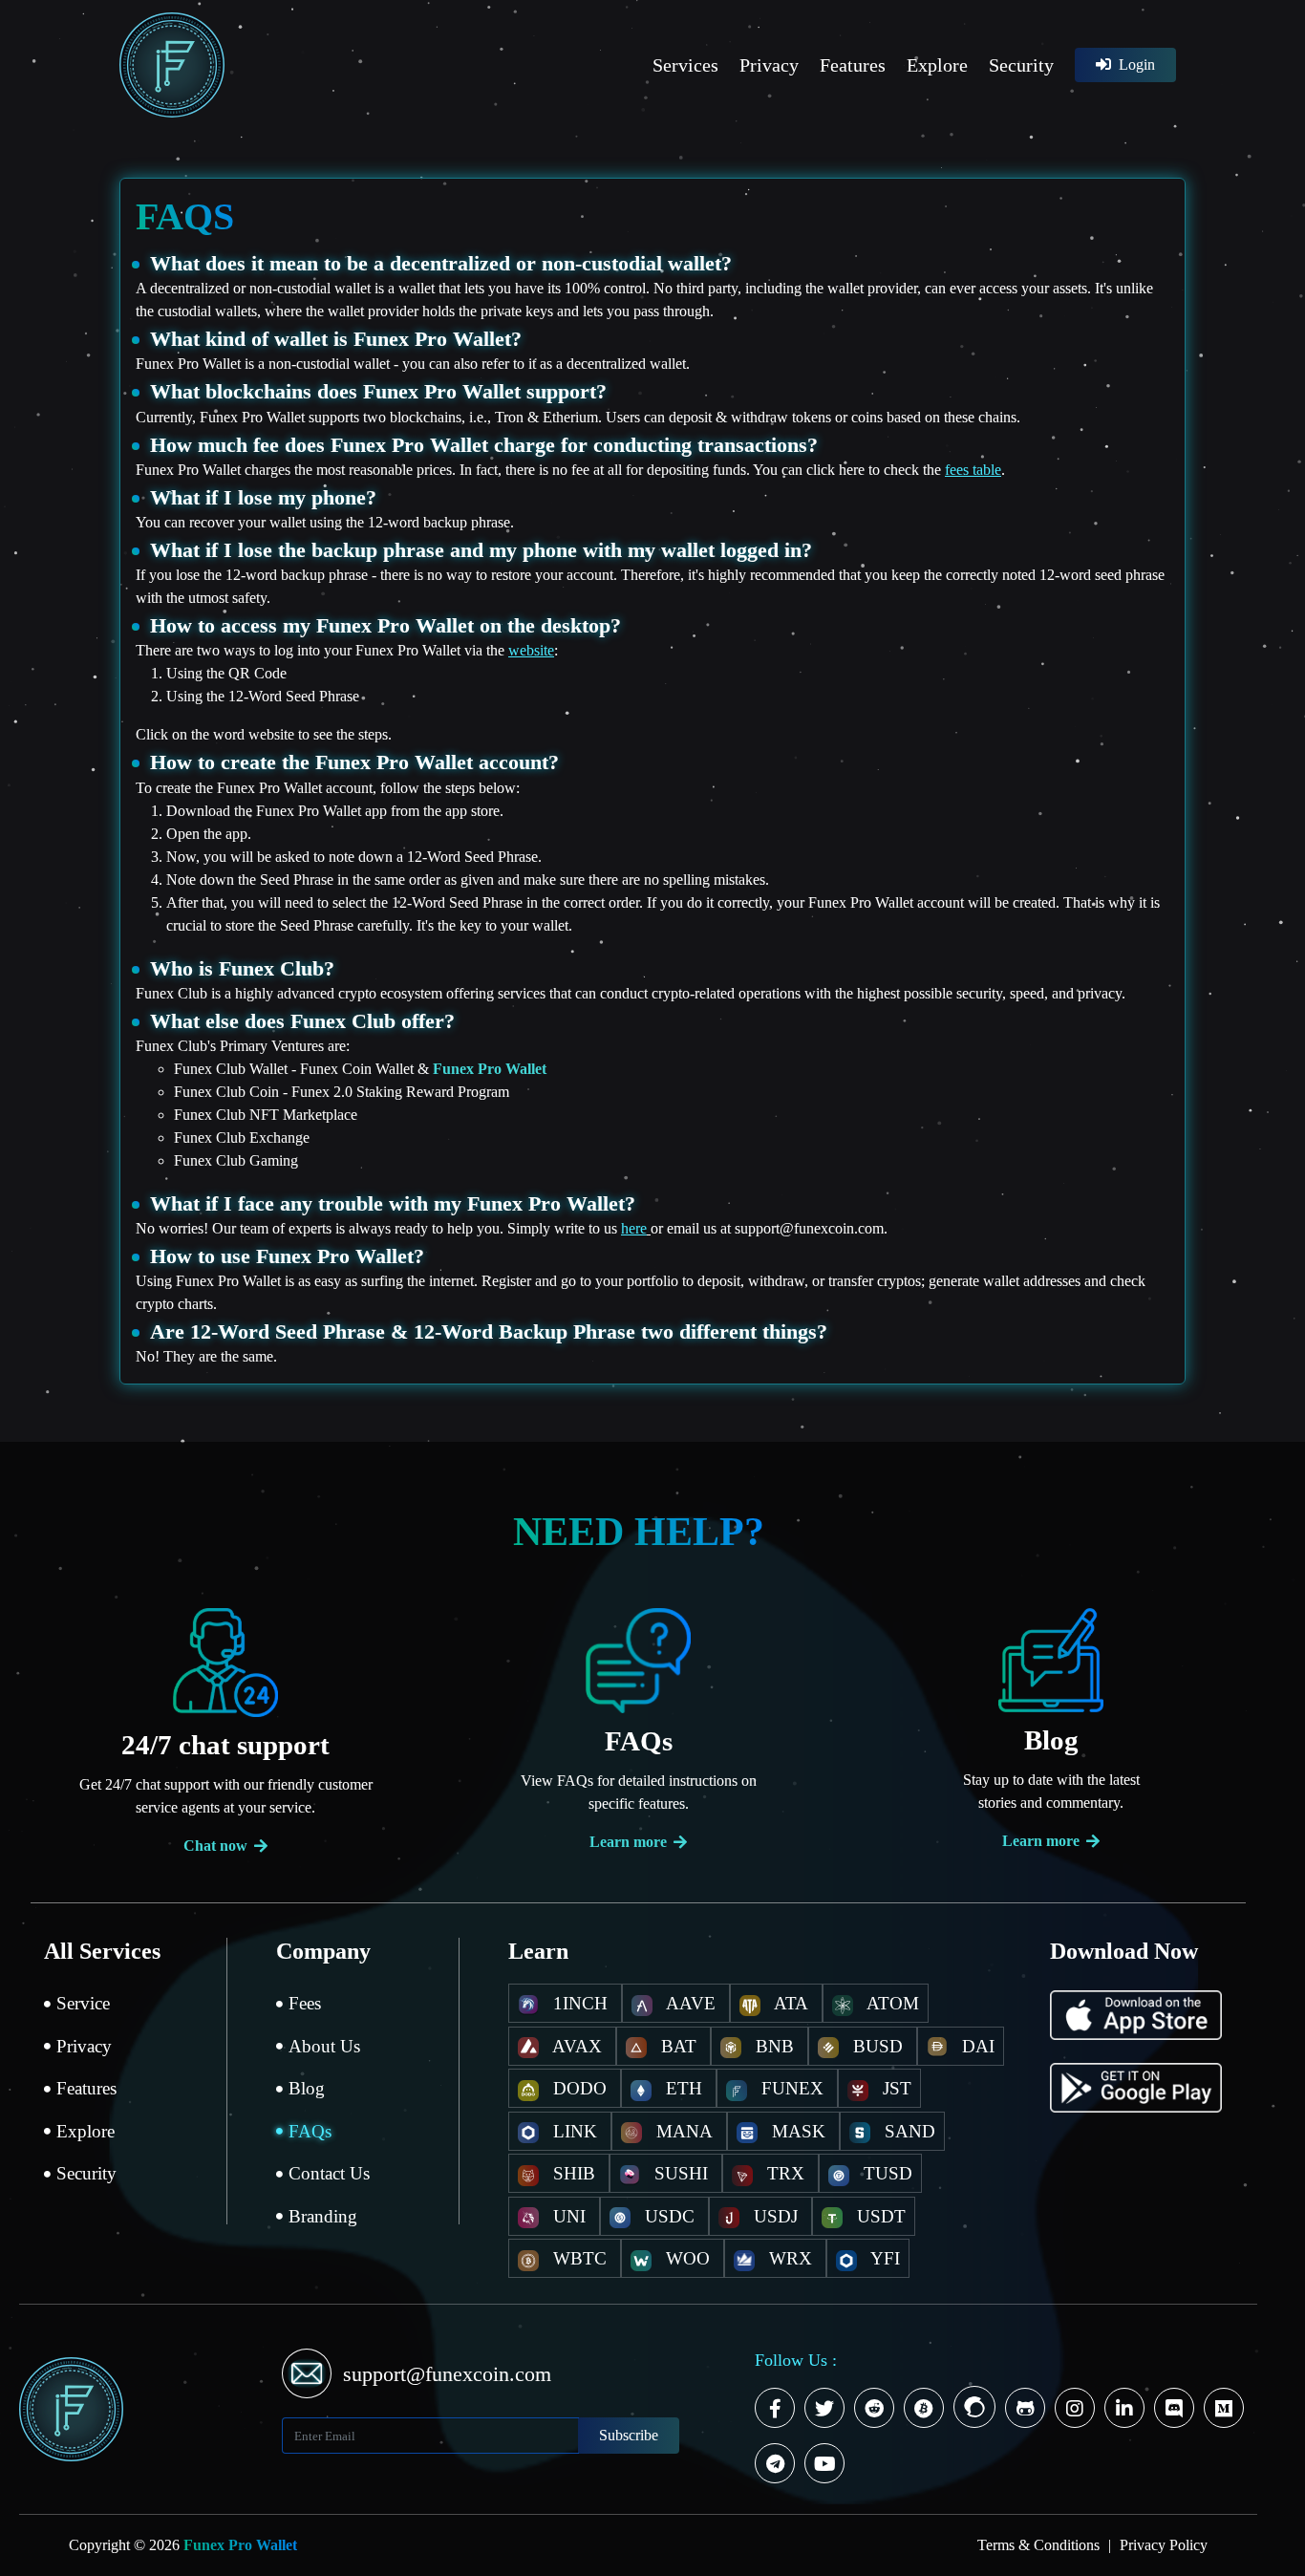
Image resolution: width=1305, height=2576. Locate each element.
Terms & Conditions (1040, 2545)
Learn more (628, 1842)
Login (1135, 64)
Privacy (769, 65)
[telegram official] (778, 2466)
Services (685, 65)
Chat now (215, 1846)
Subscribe (629, 2435)
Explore (937, 65)
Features (853, 65)
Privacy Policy (1164, 2545)
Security (1021, 65)
